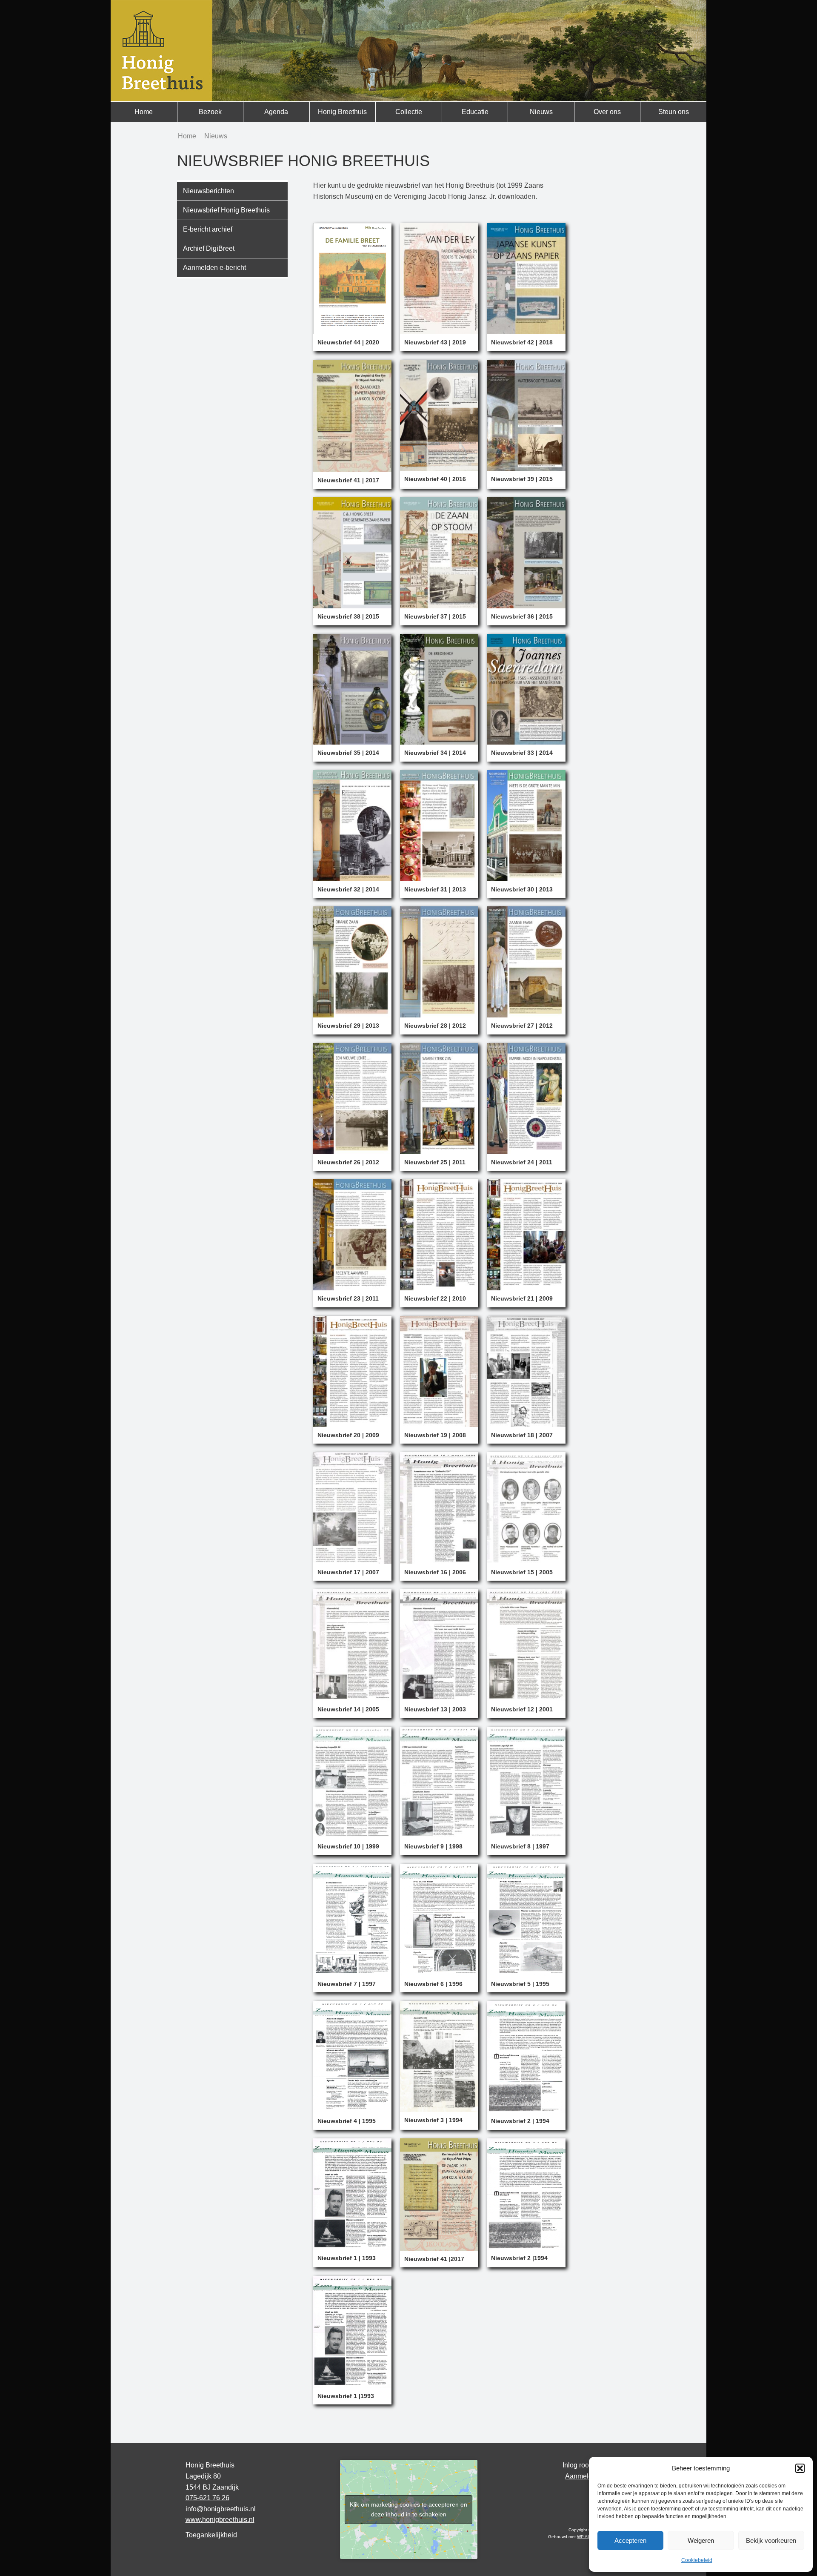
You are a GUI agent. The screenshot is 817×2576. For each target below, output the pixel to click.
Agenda (276, 112)
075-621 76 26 (207, 2498)
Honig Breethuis (342, 112)
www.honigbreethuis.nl (220, 2520)
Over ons (607, 112)
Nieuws (541, 112)
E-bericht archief (208, 229)
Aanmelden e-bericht (214, 268)
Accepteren (630, 2540)
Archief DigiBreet (209, 248)
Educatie (475, 112)
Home (144, 112)
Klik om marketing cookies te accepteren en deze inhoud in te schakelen (408, 2509)
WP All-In (586, 2537)
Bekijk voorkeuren (771, 2540)
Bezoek (210, 112)
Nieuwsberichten (209, 191)
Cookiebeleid (697, 2560)
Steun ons (674, 112)
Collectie (409, 112)
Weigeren (701, 2540)
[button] (800, 2468)
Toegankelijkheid (211, 2535)
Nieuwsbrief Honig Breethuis (226, 210)
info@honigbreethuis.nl (221, 2509)
